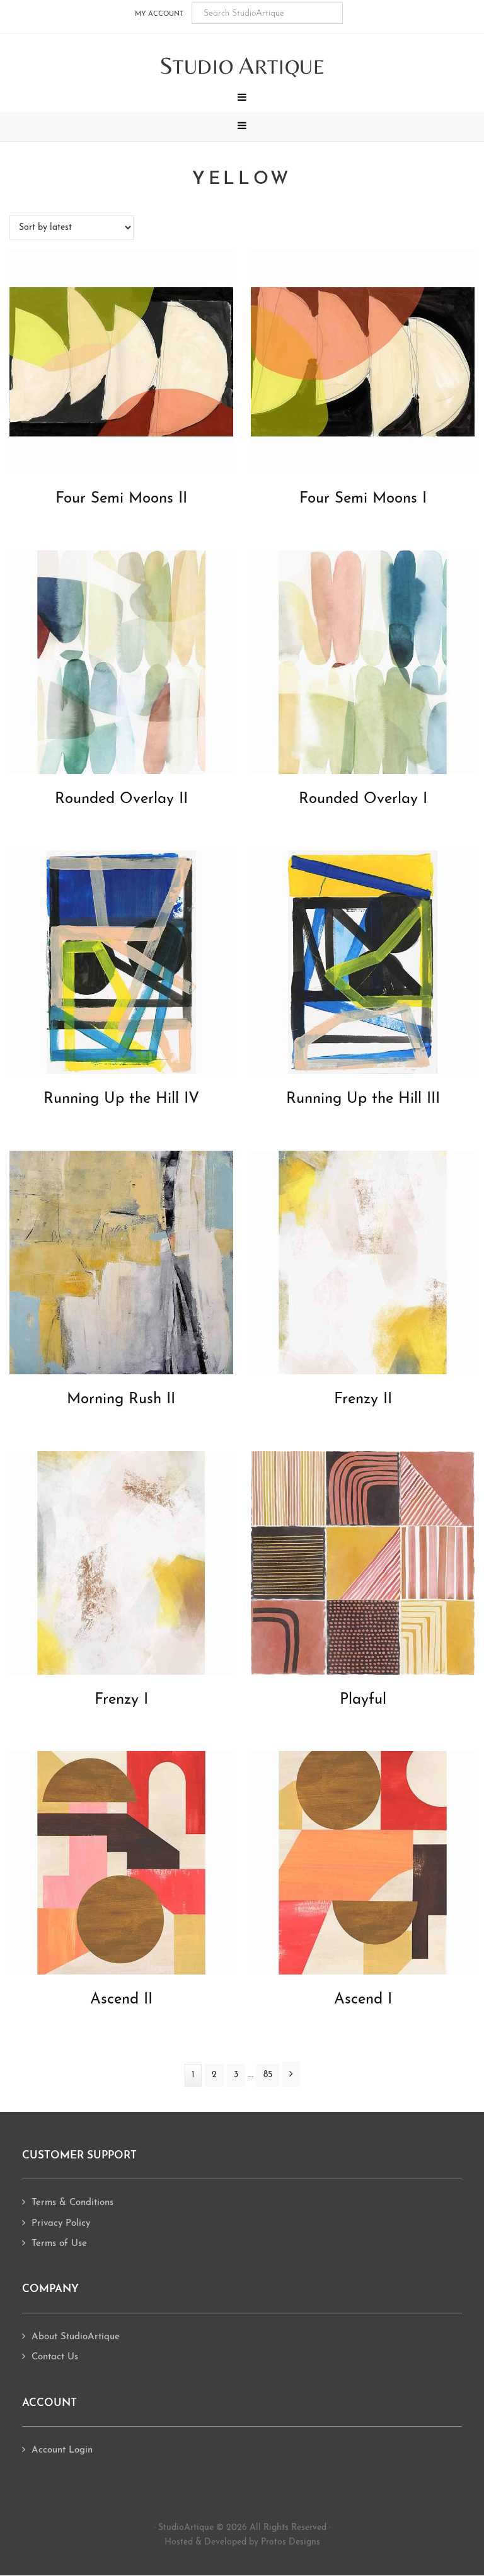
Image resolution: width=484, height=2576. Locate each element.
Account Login (62, 2450)
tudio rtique (242, 66)
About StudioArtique (76, 2337)
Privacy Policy (61, 2224)
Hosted (179, 2542)
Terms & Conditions (72, 2203)
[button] (242, 99)
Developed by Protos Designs (262, 2542)
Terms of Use (59, 2244)
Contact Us (55, 2357)
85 (271, 2075)
